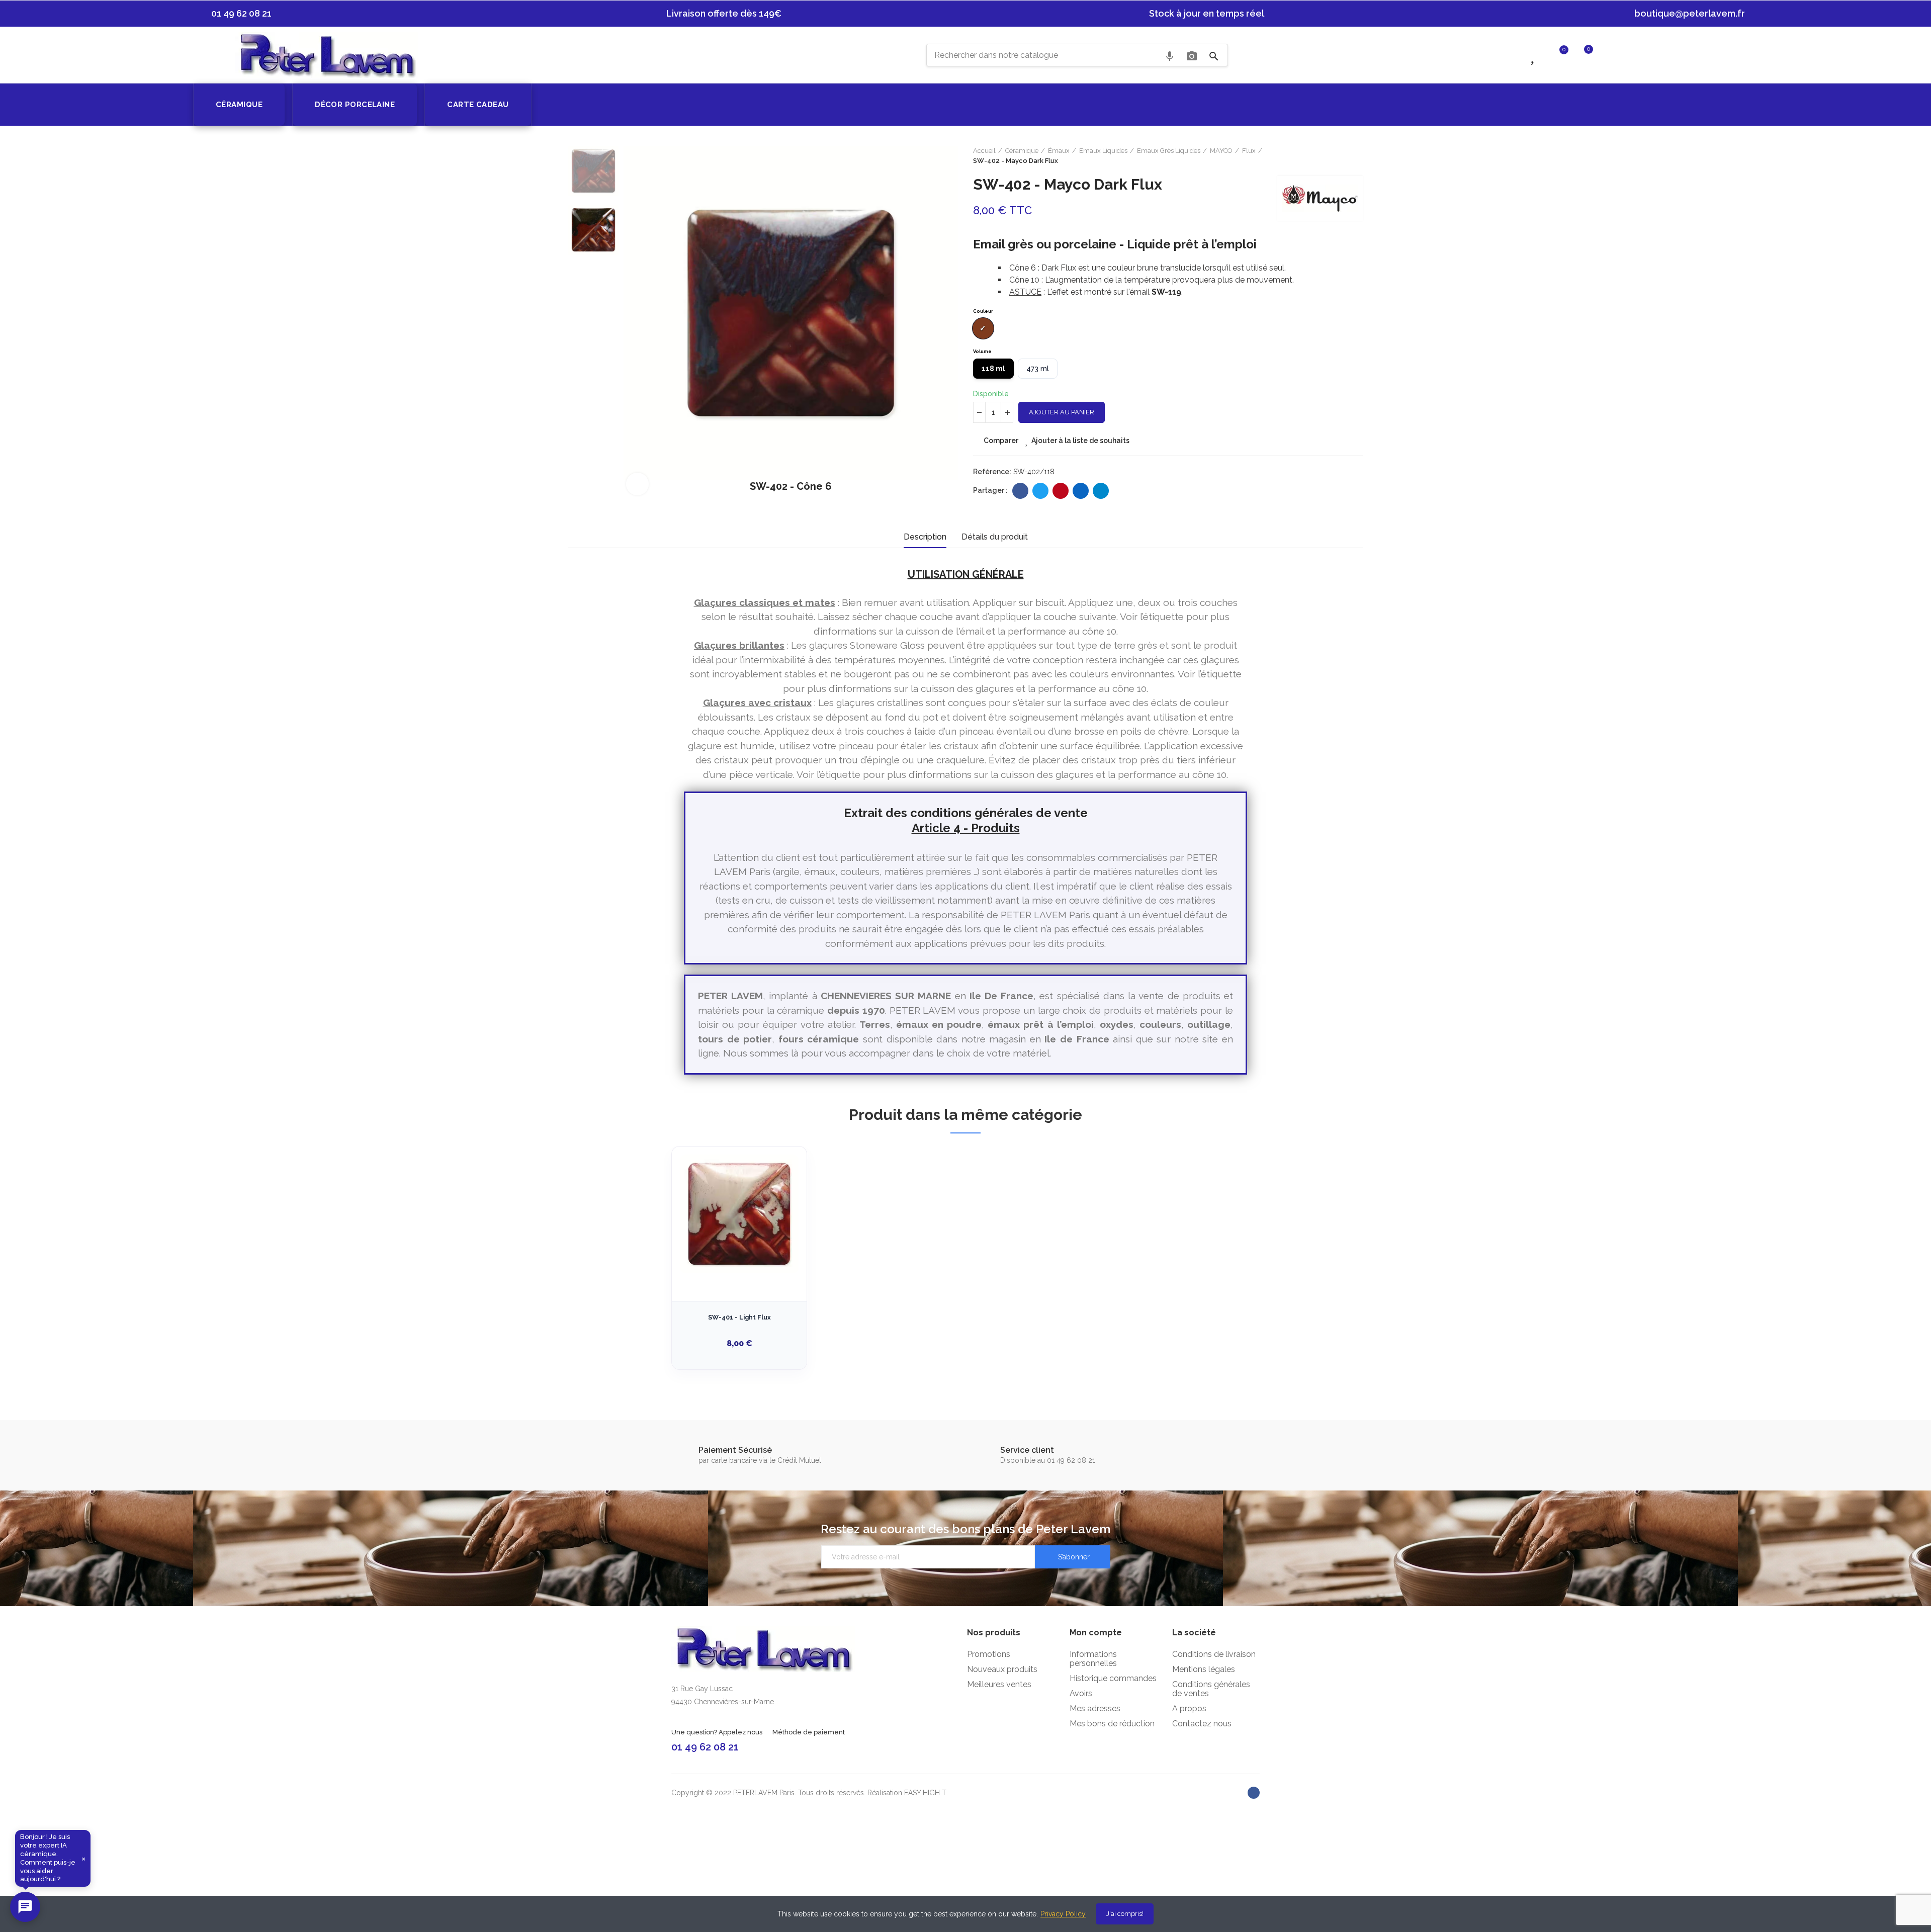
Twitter (1040, 491)
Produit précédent (1345, 156)
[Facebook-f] (1254, 1793)
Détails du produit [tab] (995, 537)
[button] (237, 14)
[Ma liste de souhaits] (1534, 54)
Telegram (1101, 491)
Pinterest (1061, 491)
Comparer (1001, 441)
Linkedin (1081, 491)
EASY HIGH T (925, 1793)
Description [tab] (925, 537)
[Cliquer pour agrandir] (637, 484)
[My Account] (1608, 54)
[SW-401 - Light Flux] (739, 1214)
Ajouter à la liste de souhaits (1080, 441)
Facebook (1020, 491)
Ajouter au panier (1062, 412)
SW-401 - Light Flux (739, 1317)
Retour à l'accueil (1358, 156)
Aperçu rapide (781, 1204)
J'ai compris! (1125, 1914)
